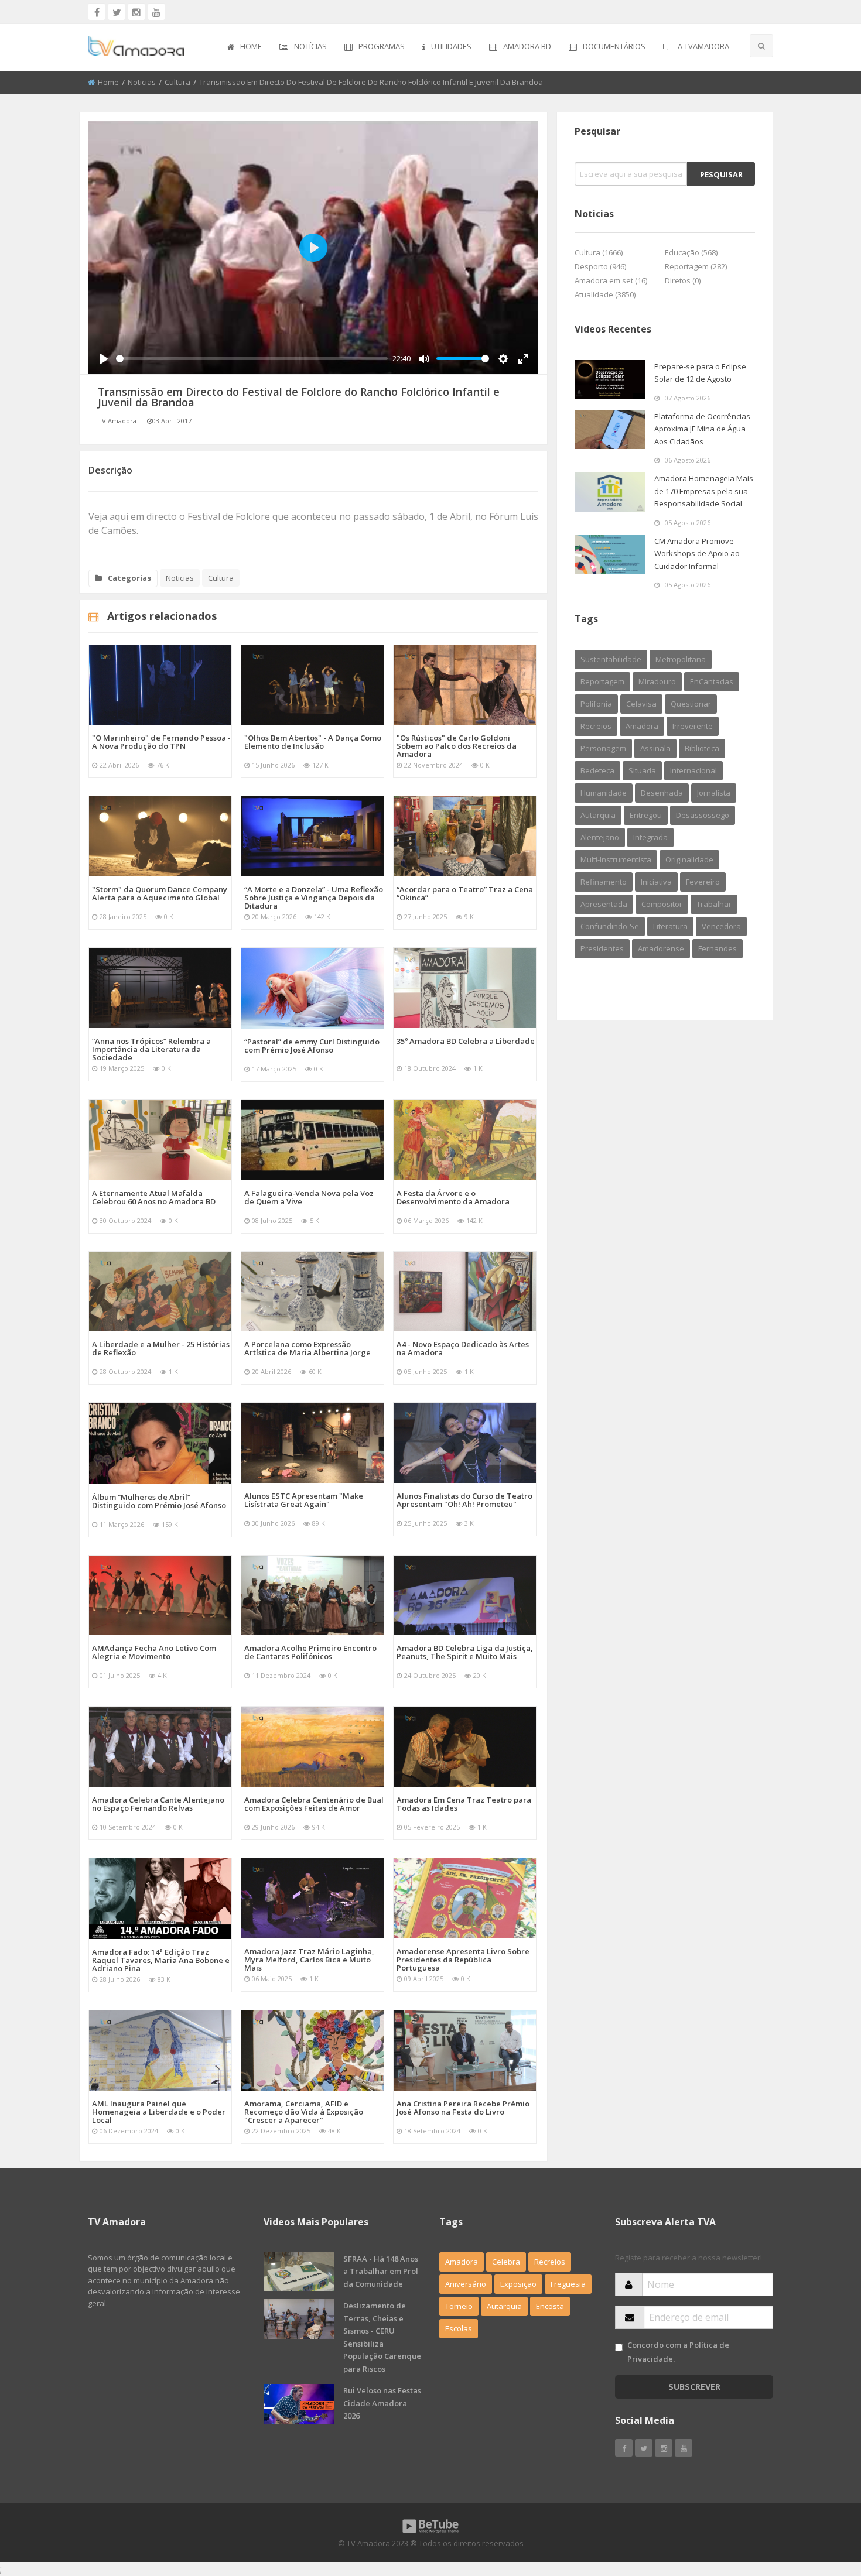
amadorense (661, 948)
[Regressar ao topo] (823, 2503)
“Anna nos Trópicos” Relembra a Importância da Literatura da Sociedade (151, 1049)
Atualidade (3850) (605, 294)
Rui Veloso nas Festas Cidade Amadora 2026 (382, 2403)
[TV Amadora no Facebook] (97, 12)
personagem (603, 748)
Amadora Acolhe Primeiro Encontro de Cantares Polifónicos (310, 1652)
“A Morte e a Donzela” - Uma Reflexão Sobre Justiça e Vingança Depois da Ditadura (314, 898)
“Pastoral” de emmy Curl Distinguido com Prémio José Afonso (312, 1046)
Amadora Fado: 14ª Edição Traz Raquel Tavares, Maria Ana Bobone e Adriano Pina (161, 1960)
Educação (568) (691, 252)
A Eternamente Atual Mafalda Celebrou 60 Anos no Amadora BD (154, 1197)
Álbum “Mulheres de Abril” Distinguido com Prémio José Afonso (159, 1501)
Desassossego (703, 815)
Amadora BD (527, 46)
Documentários (614, 46)
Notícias (310, 46)
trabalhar (714, 904)
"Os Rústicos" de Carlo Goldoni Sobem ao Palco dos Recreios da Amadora (457, 746)
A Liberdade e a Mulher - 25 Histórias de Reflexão (161, 1348)
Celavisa (641, 704)
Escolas (459, 2328)
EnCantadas (712, 681)
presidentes (602, 948)
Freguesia (568, 2284)
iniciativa (656, 882)
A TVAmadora (703, 46)
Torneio (459, 2306)
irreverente (693, 726)
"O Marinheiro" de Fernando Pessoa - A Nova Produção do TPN (161, 742)
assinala (655, 748)
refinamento (604, 882)
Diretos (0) (683, 280)
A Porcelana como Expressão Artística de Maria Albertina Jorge (307, 1348)
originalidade (689, 859)
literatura (670, 926)
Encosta (550, 2306)
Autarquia (504, 2306)
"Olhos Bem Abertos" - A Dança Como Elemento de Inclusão (313, 742)
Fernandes (717, 948)
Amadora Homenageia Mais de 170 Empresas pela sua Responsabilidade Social (704, 491)
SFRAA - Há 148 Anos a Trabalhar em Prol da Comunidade (381, 2271)
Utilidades (451, 46)
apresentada (604, 904)
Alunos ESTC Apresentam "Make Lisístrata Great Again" (304, 1500)
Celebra (506, 2262)
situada (642, 770)
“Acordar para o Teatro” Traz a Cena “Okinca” (465, 893)
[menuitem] (245, 47)
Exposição (518, 2284)
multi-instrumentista (616, 859)
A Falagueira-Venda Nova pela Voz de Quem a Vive (309, 1197)
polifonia (596, 704)
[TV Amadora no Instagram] (136, 12)
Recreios (596, 726)
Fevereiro (703, 882)
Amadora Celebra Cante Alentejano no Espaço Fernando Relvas (158, 1804)
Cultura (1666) (599, 252)
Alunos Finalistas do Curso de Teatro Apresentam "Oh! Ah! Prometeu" (464, 1500)
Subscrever (694, 2387)
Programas (382, 46)
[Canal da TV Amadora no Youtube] (156, 12)
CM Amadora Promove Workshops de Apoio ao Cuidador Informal (697, 554)
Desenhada (662, 793)
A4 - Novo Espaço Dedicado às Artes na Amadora (463, 1348)
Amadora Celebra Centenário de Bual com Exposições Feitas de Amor (314, 1804)
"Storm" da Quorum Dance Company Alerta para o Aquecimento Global (160, 893)
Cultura (177, 82)
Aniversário (466, 2284)
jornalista (714, 793)
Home (251, 46)
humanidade (604, 793)
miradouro (657, 681)
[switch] (619, 2347)
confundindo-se (610, 926)
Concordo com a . (678, 2351)
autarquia (598, 815)
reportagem (602, 681)
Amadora (642, 726)
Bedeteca (597, 770)
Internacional (693, 770)
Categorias (129, 578)
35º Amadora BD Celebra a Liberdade (466, 1041)
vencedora (721, 926)
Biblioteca (702, 748)
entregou (646, 815)
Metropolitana (681, 659)
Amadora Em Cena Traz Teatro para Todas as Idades (464, 1804)
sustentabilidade (611, 659)
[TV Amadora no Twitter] (117, 12)
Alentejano (600, 837)
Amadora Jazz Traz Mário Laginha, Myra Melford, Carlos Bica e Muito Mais (309, 1960)
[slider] (252, 359)
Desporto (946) (600, 266)
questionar (691, 704)
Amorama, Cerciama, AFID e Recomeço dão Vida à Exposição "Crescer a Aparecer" (304, 2112)
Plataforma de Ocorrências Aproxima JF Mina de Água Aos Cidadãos (702, 429)
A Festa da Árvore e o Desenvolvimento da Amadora (453, 1197)
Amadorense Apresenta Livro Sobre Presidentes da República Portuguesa (463, 1960)
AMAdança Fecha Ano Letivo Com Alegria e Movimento (154, 1652)
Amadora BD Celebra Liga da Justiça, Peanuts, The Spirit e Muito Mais (465, 1652)
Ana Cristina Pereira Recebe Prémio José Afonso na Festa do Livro (463, 2108)
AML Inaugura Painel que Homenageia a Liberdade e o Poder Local (159, 2112)
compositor (662, 904)
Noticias (142, 82)
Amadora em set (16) (611, 280)
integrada (650, 837)
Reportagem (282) (696, 266)
